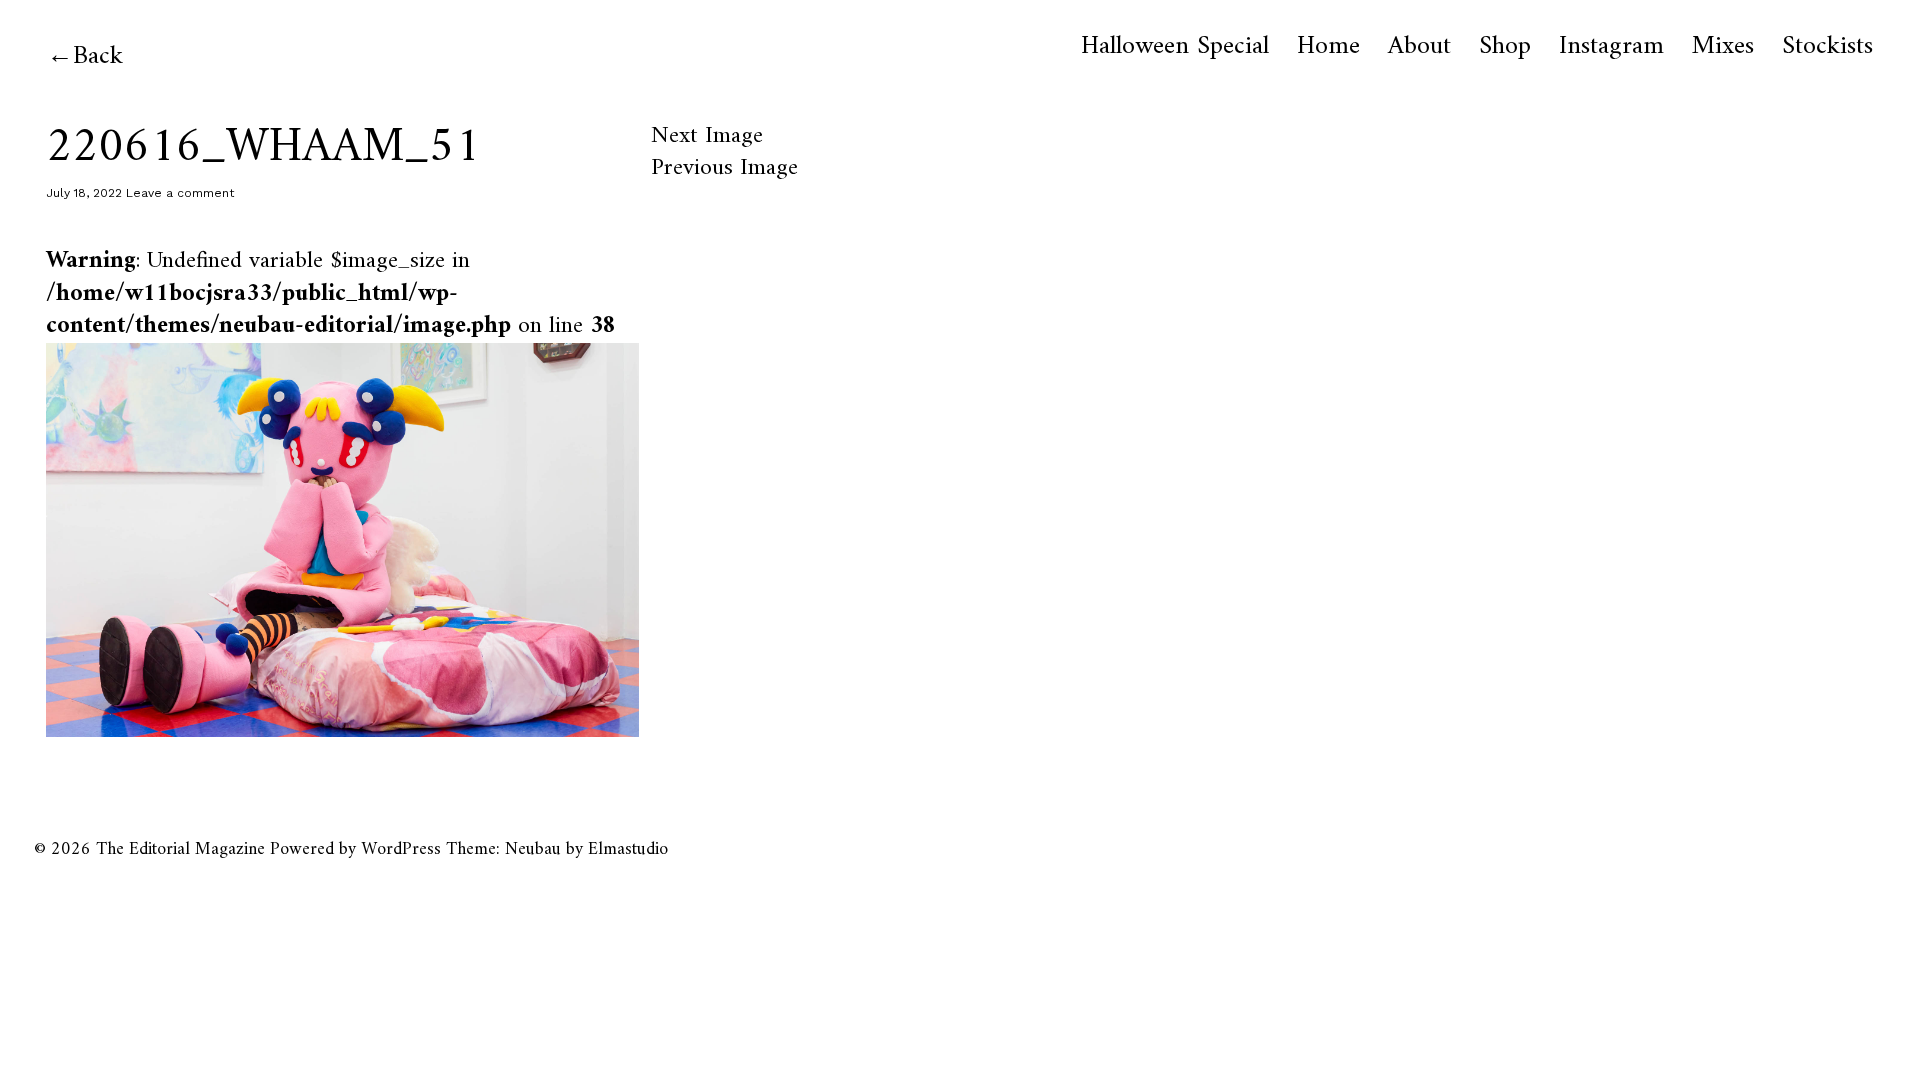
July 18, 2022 (84, 193)
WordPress (401, 849)
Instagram (1611, 47)
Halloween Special (1175, 47)
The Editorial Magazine (180, 849)
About (1419, 47)
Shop (1505, 47)
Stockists (1827, 47)
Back (98, 56)
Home (1328, 47)
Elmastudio (628, 849)
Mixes (1723, 47)
